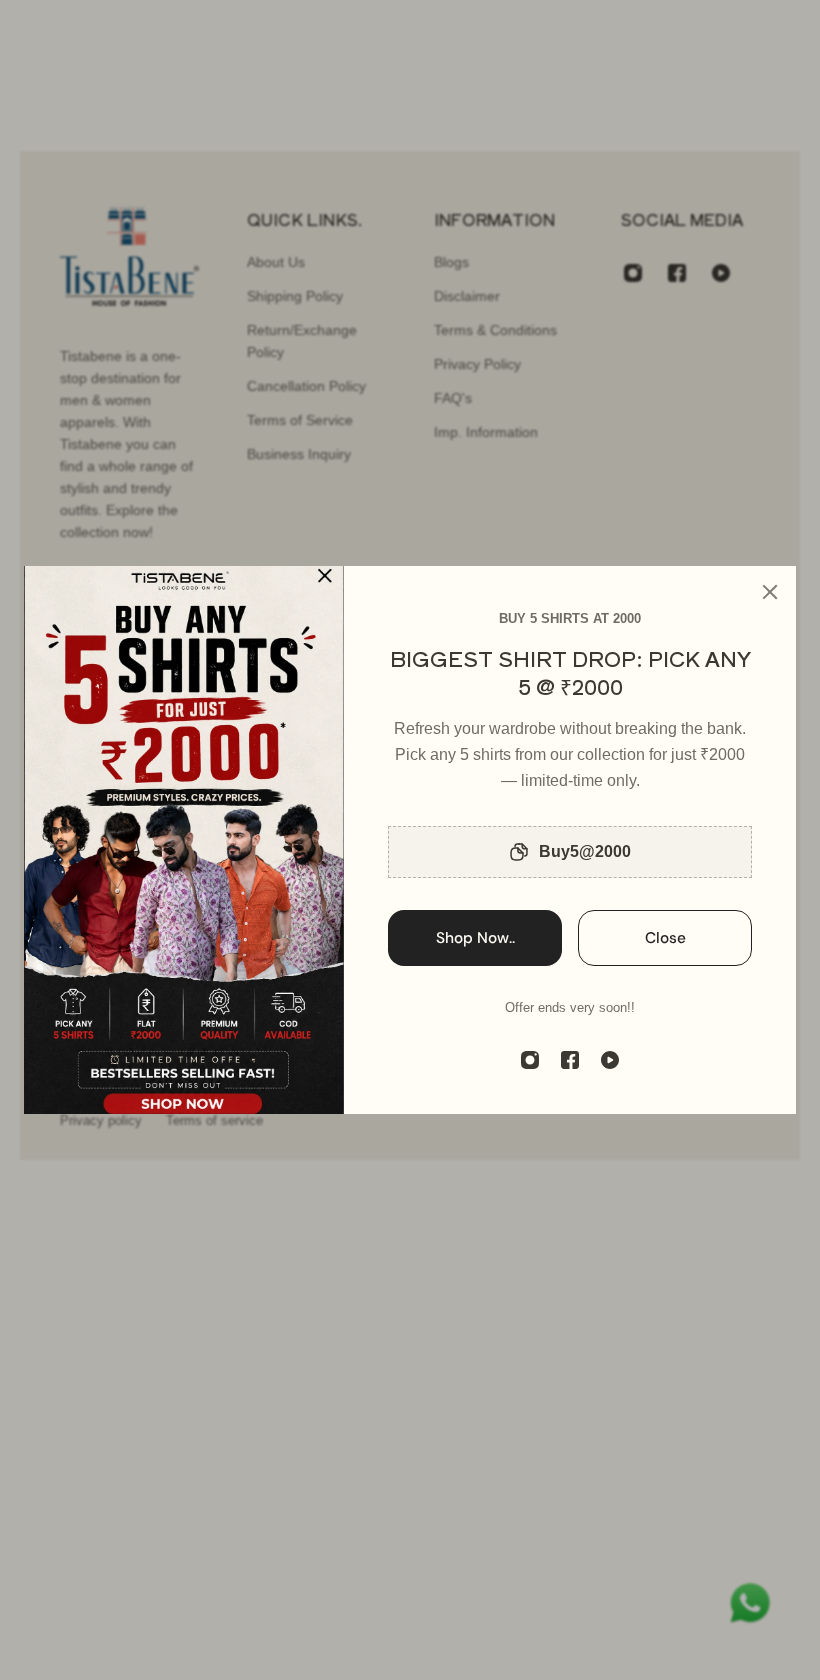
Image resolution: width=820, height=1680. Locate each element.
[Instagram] (530, 1060)
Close (665, 938)
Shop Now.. (475, 938)
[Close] (770, 592)
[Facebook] (570, 1060)
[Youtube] (610, 1060)
